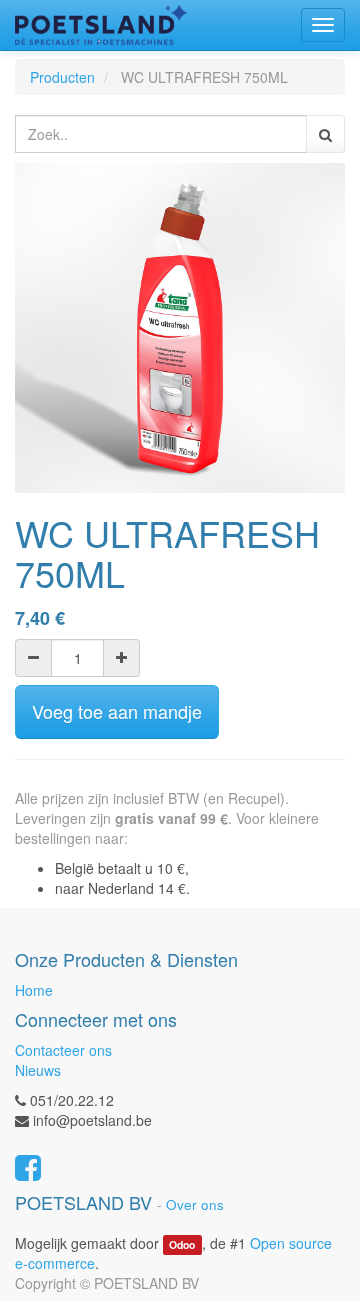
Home (34, 990)
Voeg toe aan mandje (117, 711)
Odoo (182, 1244)
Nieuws (38, 1070)
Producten (62, 77)
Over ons (195, 1204)
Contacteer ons (63, 1050)
